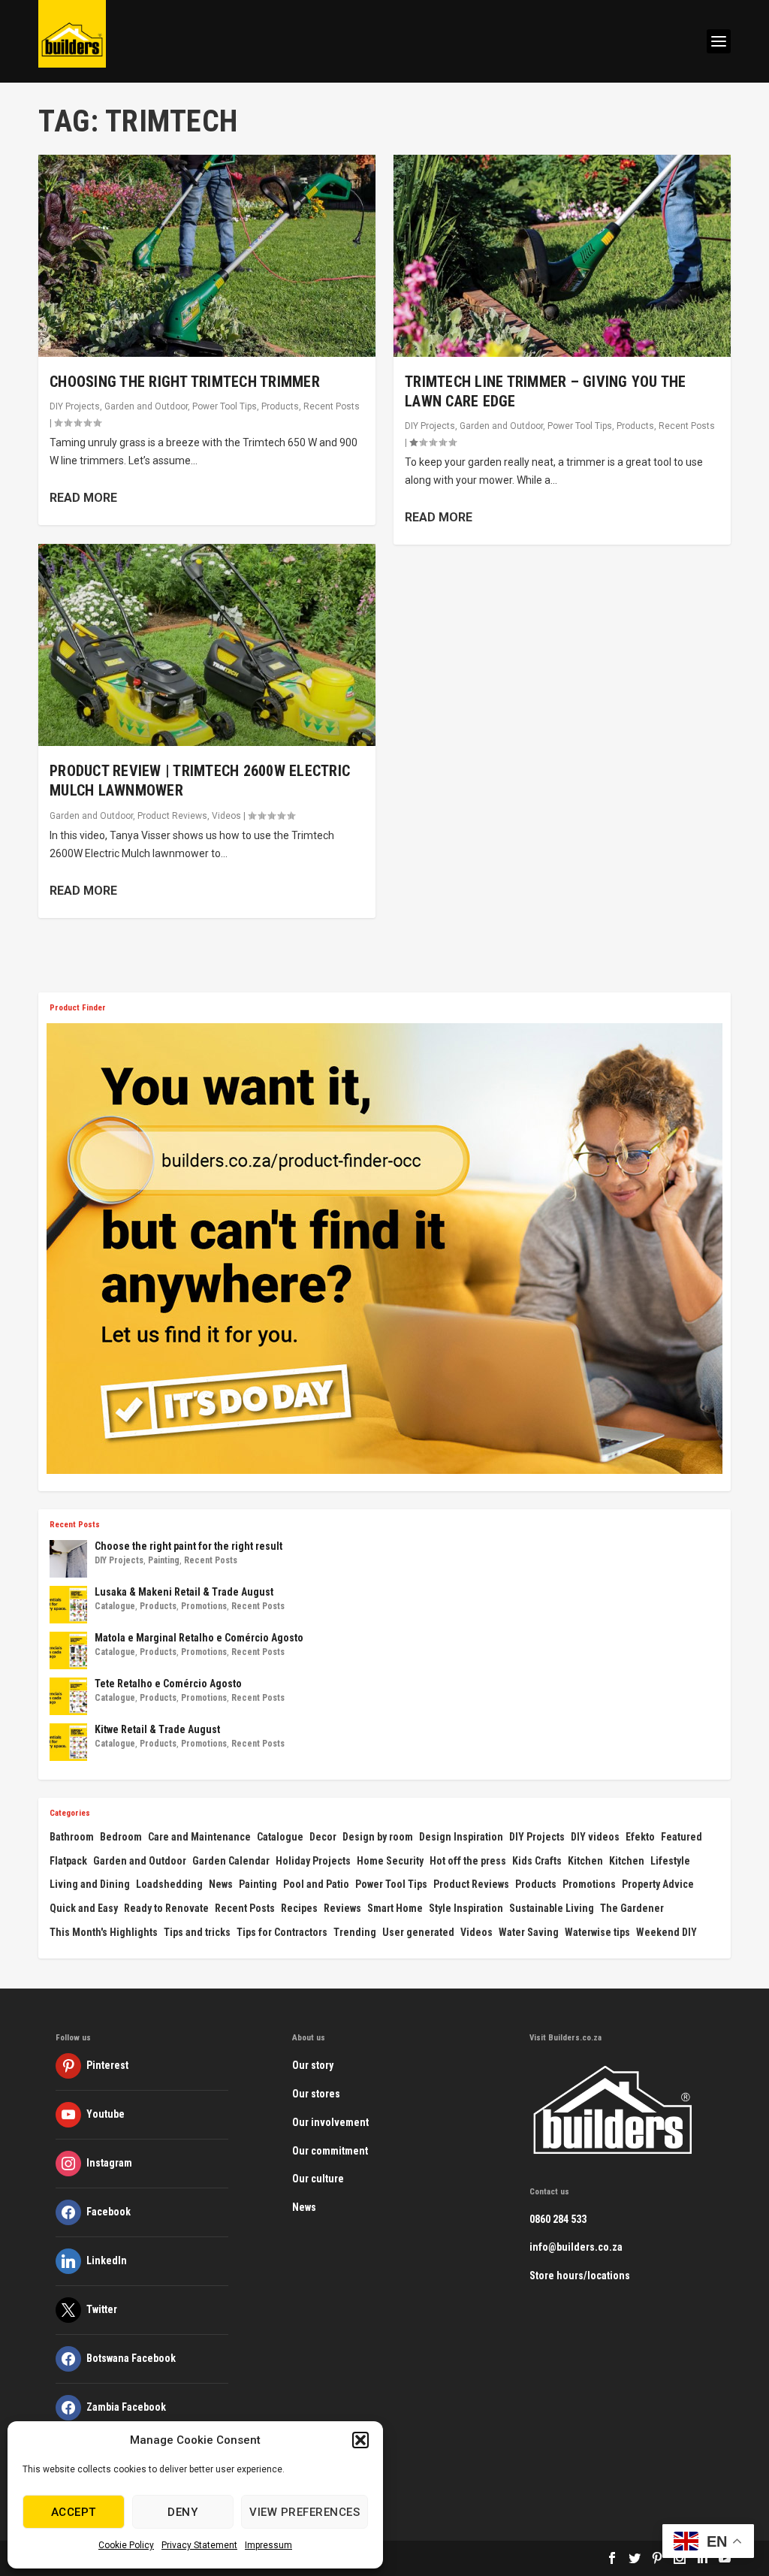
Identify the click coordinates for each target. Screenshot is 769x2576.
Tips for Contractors (282, 1932)
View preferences (305, 2512)
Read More (83, 498)
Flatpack (68, 1861)
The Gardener (632, 1908)
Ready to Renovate (166, 1908)
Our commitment (330, 2151)
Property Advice (658, 1884)
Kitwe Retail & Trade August (157, 1729)
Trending (355, 1932)
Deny (182, 2512)
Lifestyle (670, 1861)
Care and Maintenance (199, 1837)
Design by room (378, 1837)
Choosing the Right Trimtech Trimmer (185, 382)
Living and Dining (90, 1884)
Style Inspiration (466, 1908)
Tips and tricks (197, 1932)
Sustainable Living (552, 1908)
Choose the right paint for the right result (188, 1546)
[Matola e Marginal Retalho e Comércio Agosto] (68, 1650)
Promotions (204, 1606)
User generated (418, 1932)
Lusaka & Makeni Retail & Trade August (184, 1592)
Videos (226, 816)
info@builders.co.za (576, 2247)
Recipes (299, 1908)
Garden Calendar (231, 1861)
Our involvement (330, 2122)
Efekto (640, 1837)
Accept (74, 2512)
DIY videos (595, 1837)
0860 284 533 (558, 2219)
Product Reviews (172, 816)
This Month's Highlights (104, 1932)
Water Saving (529, 1932)
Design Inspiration (461, 1837)
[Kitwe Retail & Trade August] (68, 1742)
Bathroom (72, 1837)
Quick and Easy (84, 1908)
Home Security (390, 1861)
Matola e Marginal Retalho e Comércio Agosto (199, 1638)
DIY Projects (75, 406)
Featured (682, 1837)
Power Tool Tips (225, 406)
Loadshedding (169, 1884)
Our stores (316, 2094)
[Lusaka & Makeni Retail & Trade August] (68, 1605)
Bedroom (121, 1837)
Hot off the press (468, 1861)
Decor (323, 1837)
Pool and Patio (316, 1884)
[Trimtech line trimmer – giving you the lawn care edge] (562, 256)
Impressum (268, 2545)
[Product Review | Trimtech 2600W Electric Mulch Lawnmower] (207, 645)
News (221, 1884)
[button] (360, 2440)
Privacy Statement (199, 2545)
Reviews (342, 1908)
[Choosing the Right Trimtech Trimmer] (207, 256)
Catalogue (115, 1606)
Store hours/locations (580, 2276)
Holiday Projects (313, 1861)
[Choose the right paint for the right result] (68, 1559)
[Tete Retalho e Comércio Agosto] (68, 1696)
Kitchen (585, 1861)
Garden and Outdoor (146, 406)
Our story (313, 2065)
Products (280, 406)
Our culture (318, 2179)
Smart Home (395, 1908)
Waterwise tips (597, 1932)
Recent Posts (332, 406)
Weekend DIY (666, 1932)
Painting (164, 1560)
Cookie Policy (126, 2545)
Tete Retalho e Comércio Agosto (168, 1684)
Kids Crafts (537, 1861)
